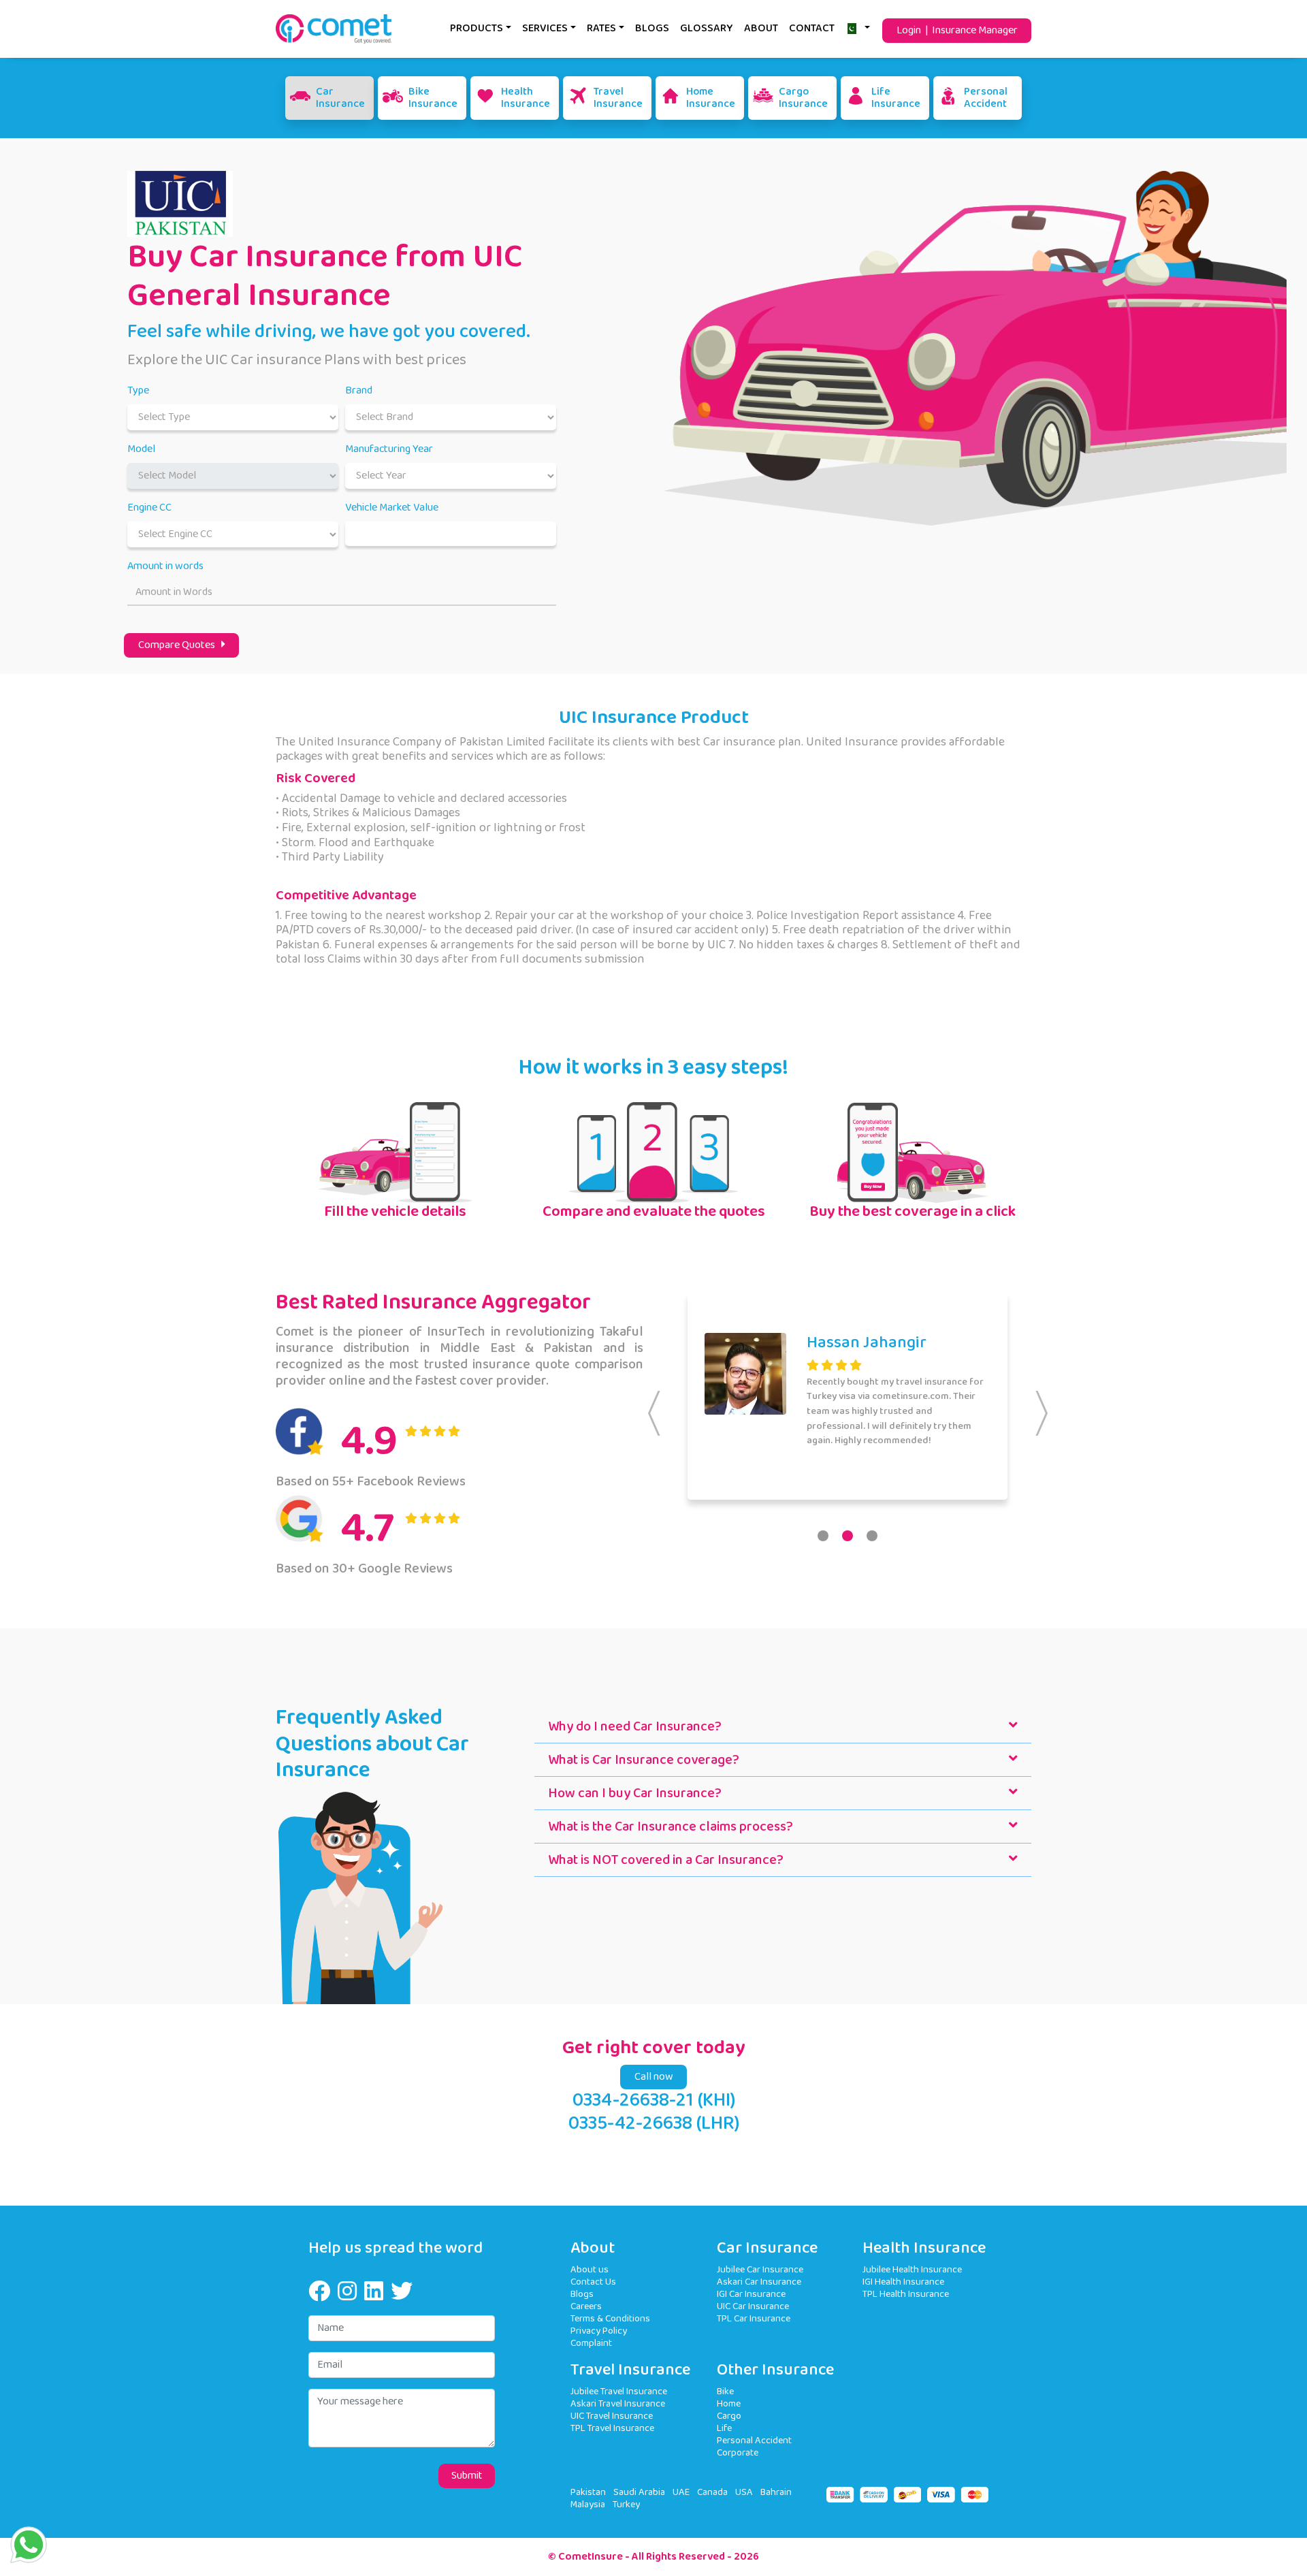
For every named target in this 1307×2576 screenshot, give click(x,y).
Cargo (729, 2416)
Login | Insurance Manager (957, 30)
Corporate (738, 2452)
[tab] (783, 1727)
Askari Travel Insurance (618, 2403)
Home (729, 2403)
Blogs (652, 28)
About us (590, 2269)
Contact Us (593, 2282)
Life (724, 2428)
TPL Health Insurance (906, 2294)
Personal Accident (754, 2440)
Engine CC (149, 508)
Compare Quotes (180, 645)
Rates (601, 28)
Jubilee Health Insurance (912, 2269)
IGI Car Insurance (751, 2294)
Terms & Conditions (610, 2318)
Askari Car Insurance (759, 2282)
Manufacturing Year (389, 449)
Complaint (591, 2343)
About (761, 28)
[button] (823, 1536)
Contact (812, 28)
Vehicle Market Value (392, 508)
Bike (725, 2391)
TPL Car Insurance (754, 2318)
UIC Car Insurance (753, 2306)
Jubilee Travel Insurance (619, 2391)
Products (477, 28)
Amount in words (165, 566)
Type (138, 391)
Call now (654, 2077)
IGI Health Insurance (903, 2282)
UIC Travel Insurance (612, 2416)
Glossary (707, 28)
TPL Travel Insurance (612, 2428)
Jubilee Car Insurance (760, 2269)
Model (141, 449)
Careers (586, 2306)
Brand (359, 391)
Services (545, 28)
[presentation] (654, 1413)
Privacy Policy (599, 2331)
